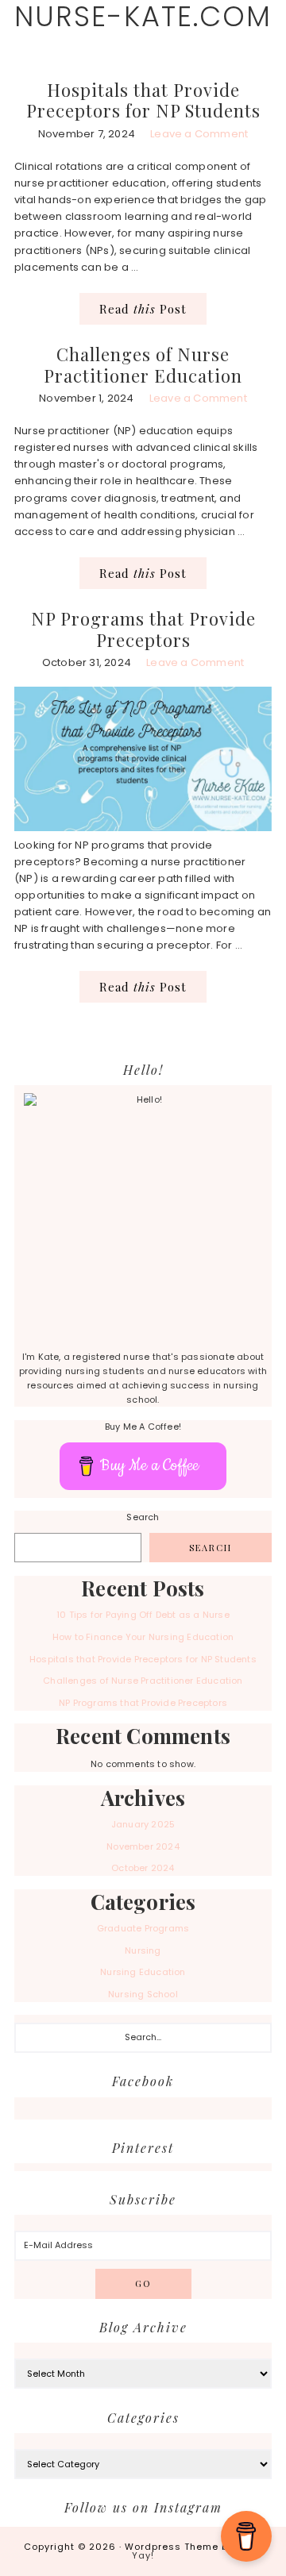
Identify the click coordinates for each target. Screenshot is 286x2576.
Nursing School (143, 1994)
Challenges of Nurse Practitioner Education (143, 364)
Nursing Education (143, 1972)
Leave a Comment (199, 134)
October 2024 (143, 1868)
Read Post (143, 309)
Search (143, 1517)
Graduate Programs (143, 1928)
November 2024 (143, 1846)
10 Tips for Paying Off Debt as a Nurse (143, 1615)
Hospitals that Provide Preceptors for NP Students (143, 100)
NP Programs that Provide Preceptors (143, 629)
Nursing (143, 1950)
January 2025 (143, 1824)
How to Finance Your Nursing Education (143, 1637)
